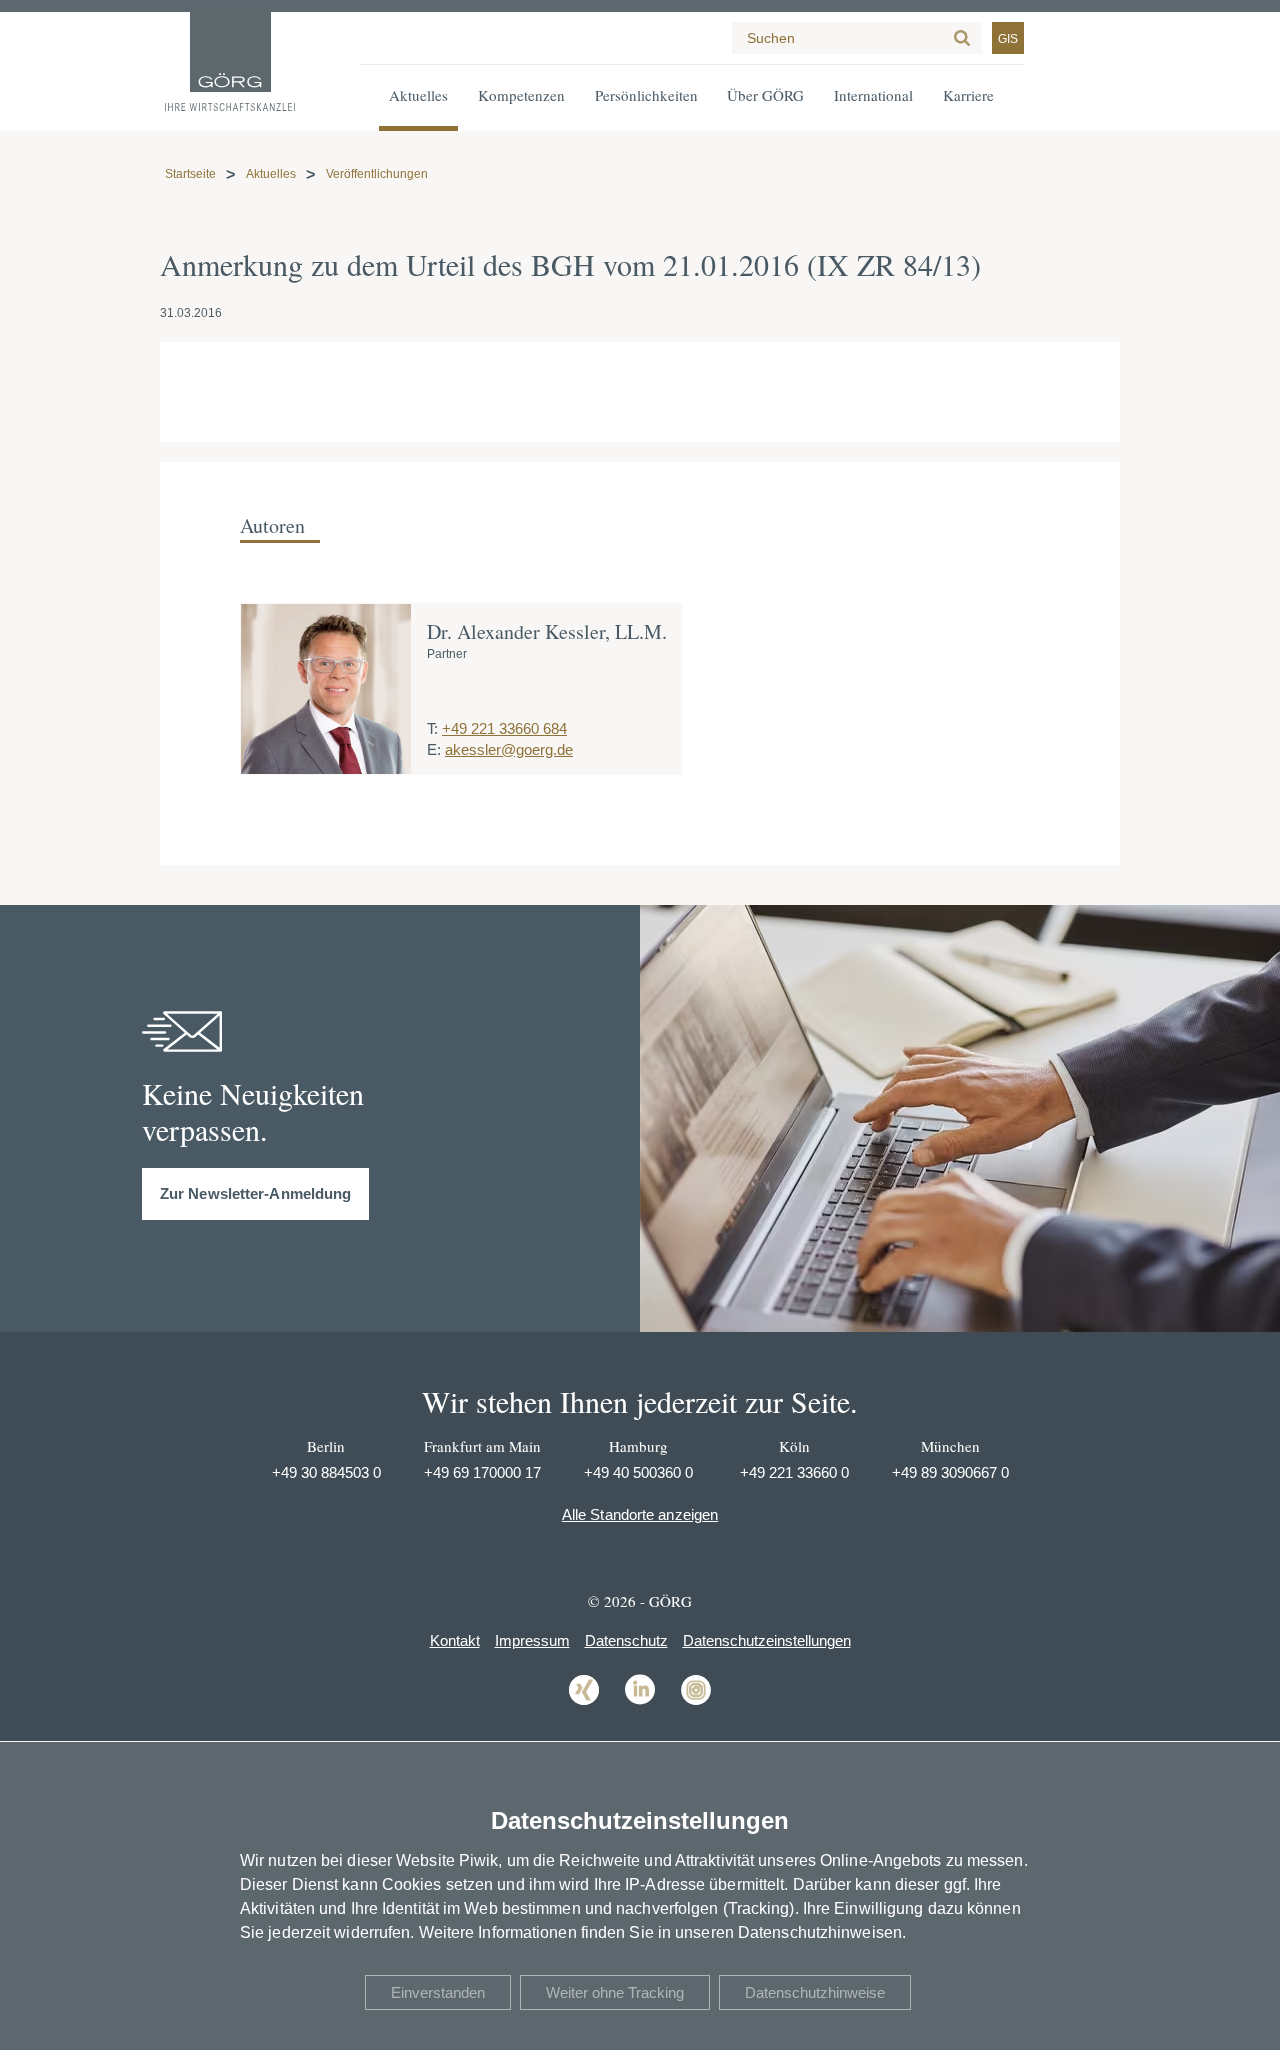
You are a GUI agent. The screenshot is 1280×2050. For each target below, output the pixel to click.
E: (434, 749)
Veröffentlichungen (377, 174)
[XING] (584, 1703)
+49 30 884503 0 (326, 1472)
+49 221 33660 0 (794, 1472)
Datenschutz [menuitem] (626, 1640)
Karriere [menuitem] (968, 95)
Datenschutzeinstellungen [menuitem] (767, 1640)
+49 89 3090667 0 (950, 1472)
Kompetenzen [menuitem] (521, 95)
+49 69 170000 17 (482, 1472)
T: (432, 728)
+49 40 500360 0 (638, 1472)
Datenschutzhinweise (815, 1992)
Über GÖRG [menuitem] (765, 95)
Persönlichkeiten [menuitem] (646, 95)
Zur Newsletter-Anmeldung (255, 1193)
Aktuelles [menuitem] (418, 95)
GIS (1008, 39)
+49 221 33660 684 (504, 728)
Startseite (190, 174)
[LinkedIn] (640, 1703)
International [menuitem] (873, 95)
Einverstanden (438, 1992)
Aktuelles (271, 174)
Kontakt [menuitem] (455, 1640)
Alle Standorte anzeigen (640, 1514)
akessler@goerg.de (509, 749)
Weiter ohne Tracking (615, 1992)
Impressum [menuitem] (532, 1640)
